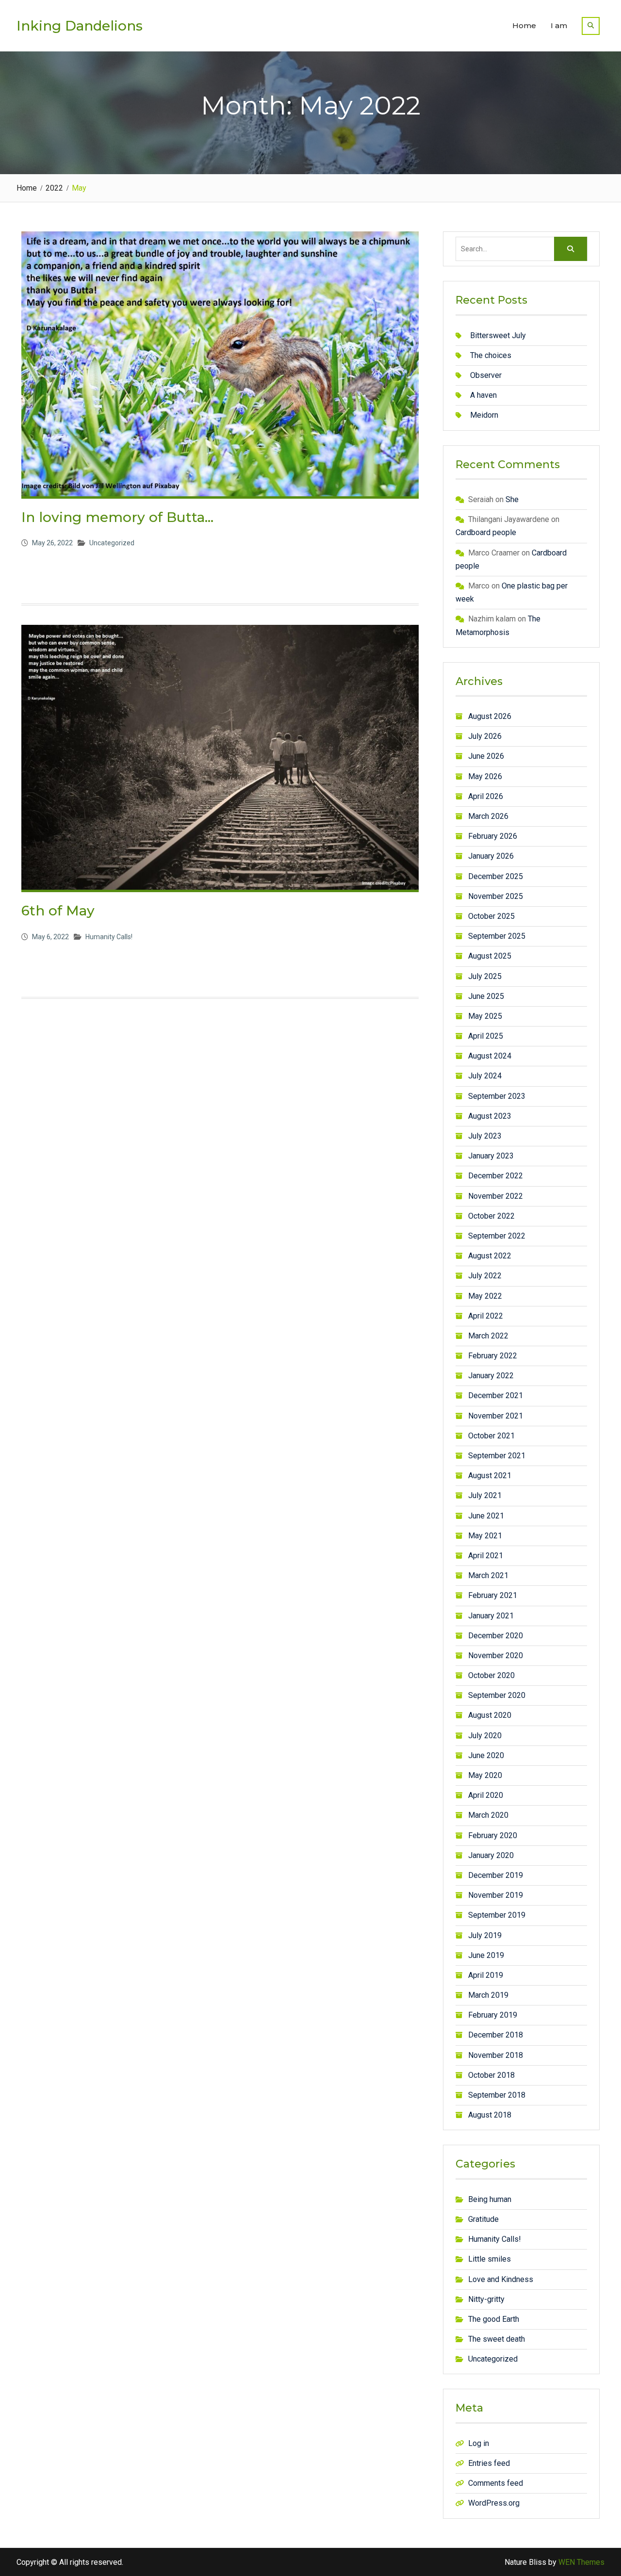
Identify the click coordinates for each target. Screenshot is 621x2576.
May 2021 (485, 1536)
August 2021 (490, 1475)
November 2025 (496, 896)
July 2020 (485, 1736)
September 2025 (497, 936)
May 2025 (485, 1016)
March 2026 (488, 816)
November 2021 (496, 1416)
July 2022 (485, 1276)
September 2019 (497, 1915)
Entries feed (489, 2463)
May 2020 (485, 1775)
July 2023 (485, 1136)
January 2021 (491, 1616)
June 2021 (486, 1516)
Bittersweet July (498, 335)
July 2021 (485, 1495)
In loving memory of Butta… (117, 517)
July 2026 (485, 736)
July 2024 (485, 1076)
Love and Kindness (501, 2279)
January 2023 (491, 1156)
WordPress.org (494, 2503)
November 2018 (496, 2055)
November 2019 (496, 1895)
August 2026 (490, 716)
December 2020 (496, 1636)
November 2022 (496, 1196)
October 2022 (491, 1216)
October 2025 (491, 916)
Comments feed (496, 2483)
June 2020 (486, 1755)
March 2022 (488, 1336)
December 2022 (496, 1176)
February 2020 (493, 1835)
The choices (491, 355)
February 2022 (493, 1356)
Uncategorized (112, 543)
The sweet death (497, 2339)
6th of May (58, 911)
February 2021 (493, 1595)
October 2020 (491, 1675)
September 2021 (497, 1456)
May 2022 (485, 1296)
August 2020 (490, 1715)
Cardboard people (486, 532)
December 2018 (496, 2035)
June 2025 (486, 996)
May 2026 (485, 776)
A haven (483, 395)
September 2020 (497, 1695)
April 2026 (486, 796)
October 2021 (491, 1436)
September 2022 (497, 1236)
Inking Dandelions (80, 26)
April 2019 (486, 1975)
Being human (490, 2199)
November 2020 (496, 1655)
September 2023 (497, 1096)
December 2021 (496, 1395)
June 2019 (486, 1955)
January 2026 (491, 856)
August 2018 (490, 2115)
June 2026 (486, 756)
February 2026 (493, 836)
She (512, 499)
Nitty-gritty (486, 2299)
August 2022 (490, 1256)
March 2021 (488, 1575)
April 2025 (486, 1036)
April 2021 (486, 1556)
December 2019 (496, 1875)
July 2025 (485, 976)
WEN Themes (581, 2562)
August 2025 (490, 956)
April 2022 (486, 1316)
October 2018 (491, 2075)
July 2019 (485, 1935)
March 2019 (488, 1995)
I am (559, 25)
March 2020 (488, 1815)
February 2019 (493, 2015)
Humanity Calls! (109, 937)
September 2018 (497, 2095)
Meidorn (484, 415)
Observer (486, 375)
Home (524, 25)
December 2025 (496, 876)
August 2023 (490, 1116)
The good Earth (494, 2319)
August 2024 (490, 1056)
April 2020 (486, 1795)
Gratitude (483, 2219)
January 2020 (491, 1855)
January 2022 (491, 1376)
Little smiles (490, 2259)
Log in (479, 2443)
